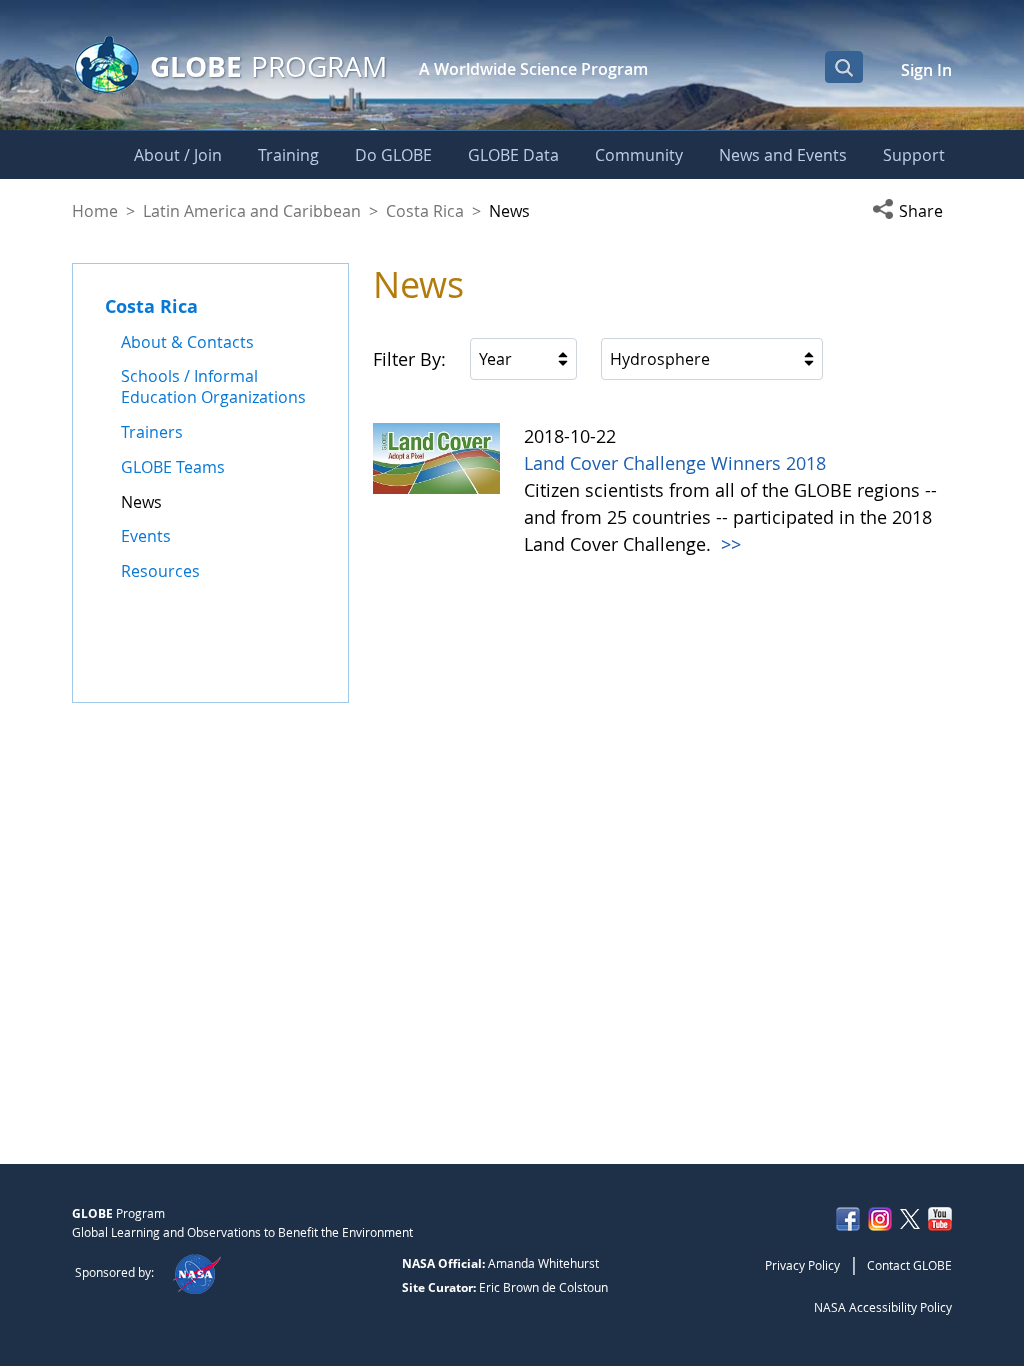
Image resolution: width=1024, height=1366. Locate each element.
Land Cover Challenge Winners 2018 (675, 463)
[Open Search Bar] (844, 67)
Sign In (926, 70)
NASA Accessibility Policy (883, 1307)
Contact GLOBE (909, 1265)
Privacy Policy (802, 1265)
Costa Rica (425, 211)
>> (728, 544)
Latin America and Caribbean (252, 211)
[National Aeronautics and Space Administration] (196, 1272)
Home (95, 211)
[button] (912, 211)
